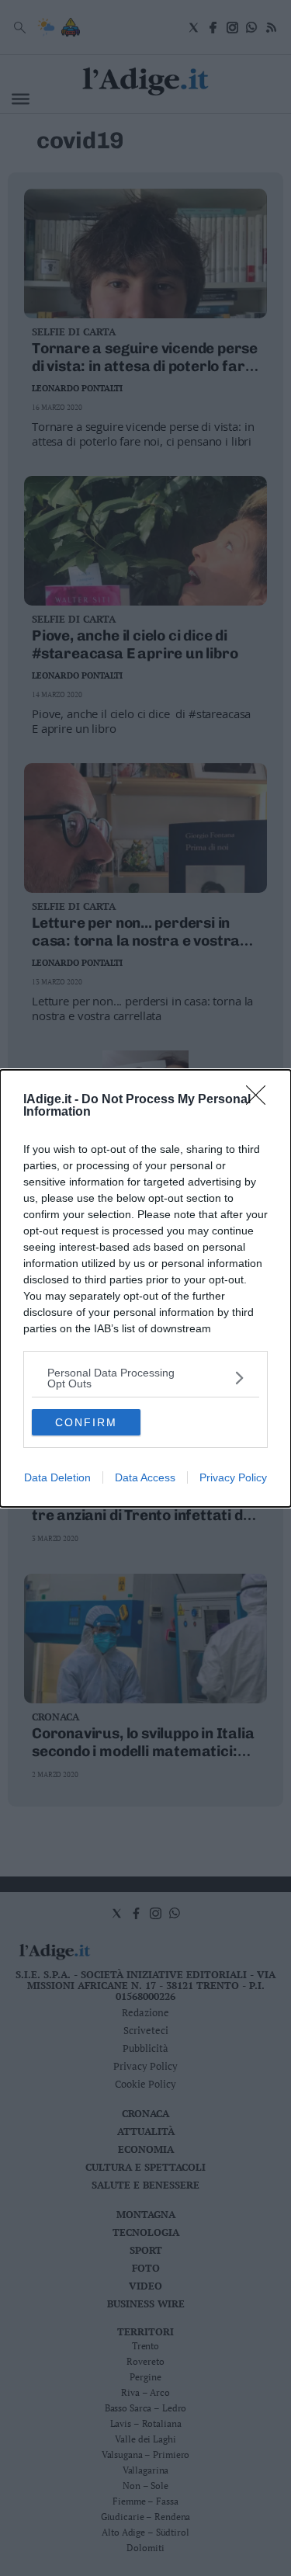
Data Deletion (57, 1477)
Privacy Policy (233, 1477)
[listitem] (145, 1378)
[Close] (261, 1100)
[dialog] (145, 1288)
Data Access (145, 1477)
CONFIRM (86, 1422)
